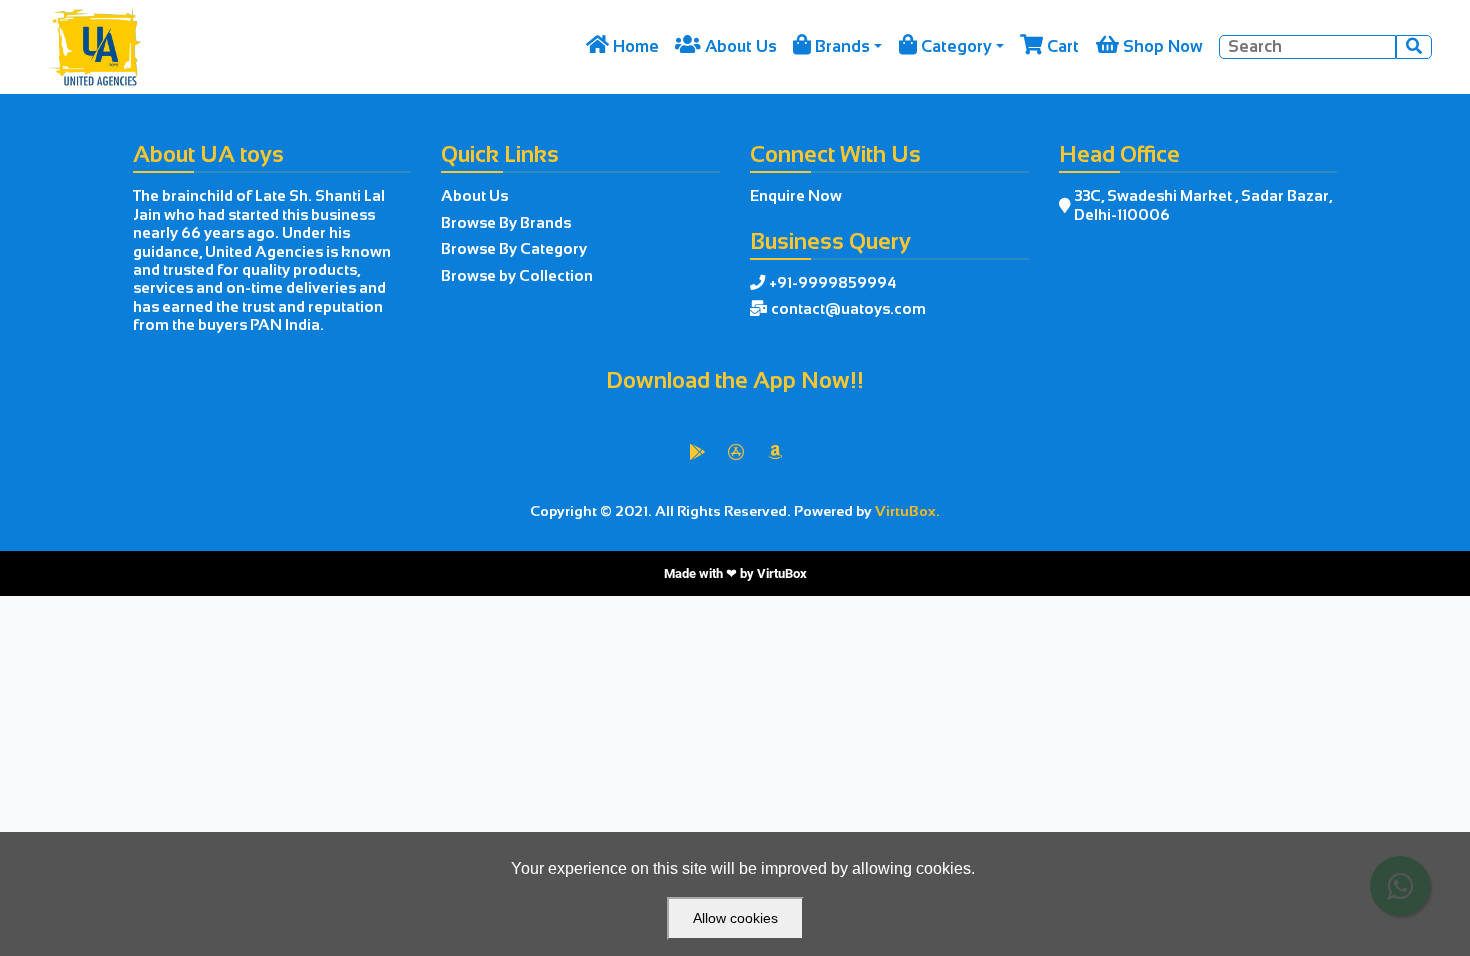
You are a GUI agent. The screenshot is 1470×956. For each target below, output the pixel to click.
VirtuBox (782, 573)
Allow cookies (735, 918)
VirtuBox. (907, 511)
